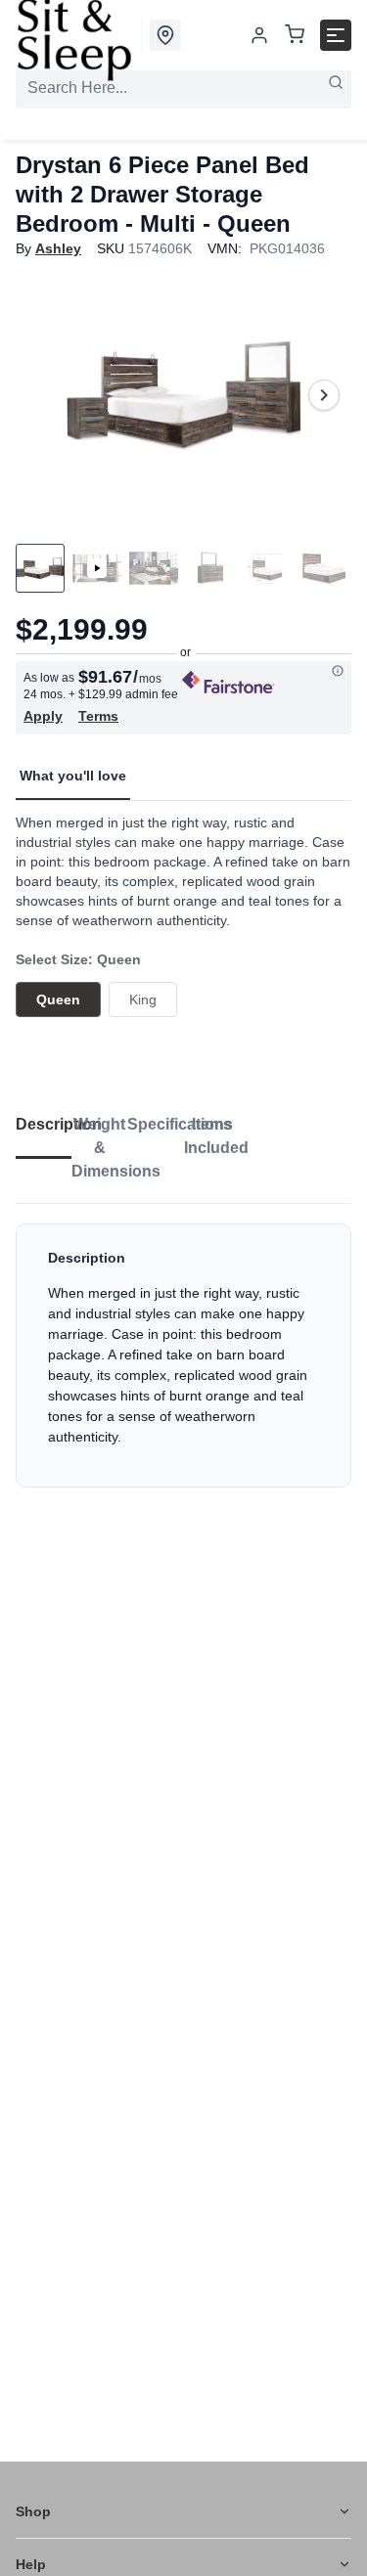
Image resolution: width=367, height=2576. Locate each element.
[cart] (295, 36)
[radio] (58, 999)
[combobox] (183, 88)
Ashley (58, 248)
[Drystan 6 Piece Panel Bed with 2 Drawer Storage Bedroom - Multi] (183, 395)
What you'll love (73, 776)
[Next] (324, 395)
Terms (98, 716)
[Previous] (43, 395)
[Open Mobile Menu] (336, 35)
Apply (43, 716)
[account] (259, 35)
